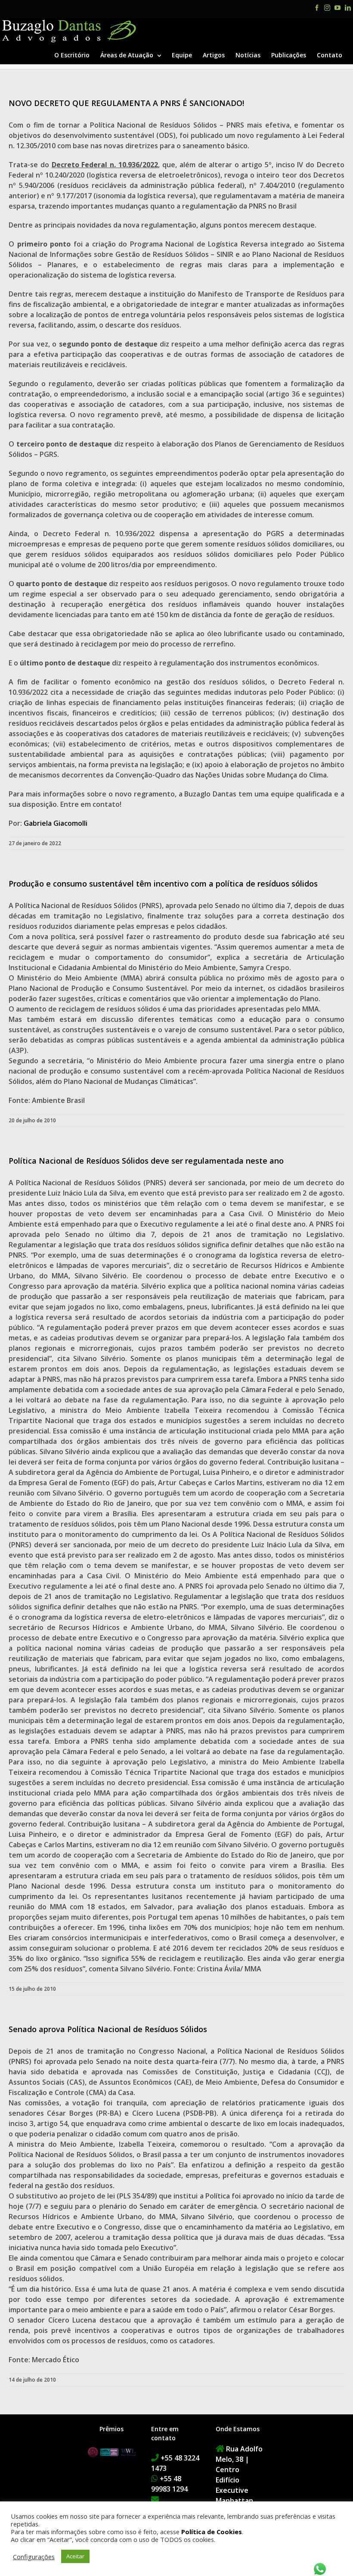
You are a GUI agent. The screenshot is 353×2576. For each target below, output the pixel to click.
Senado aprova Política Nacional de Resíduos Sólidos (108, 2029)
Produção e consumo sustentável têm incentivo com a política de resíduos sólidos (163, 884)
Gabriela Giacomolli (56, 823)
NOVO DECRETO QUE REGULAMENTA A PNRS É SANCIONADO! (126, 103)
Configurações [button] (34, 2557)
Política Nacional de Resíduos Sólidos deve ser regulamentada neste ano (146, 1161)
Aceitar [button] (75, 2556)
